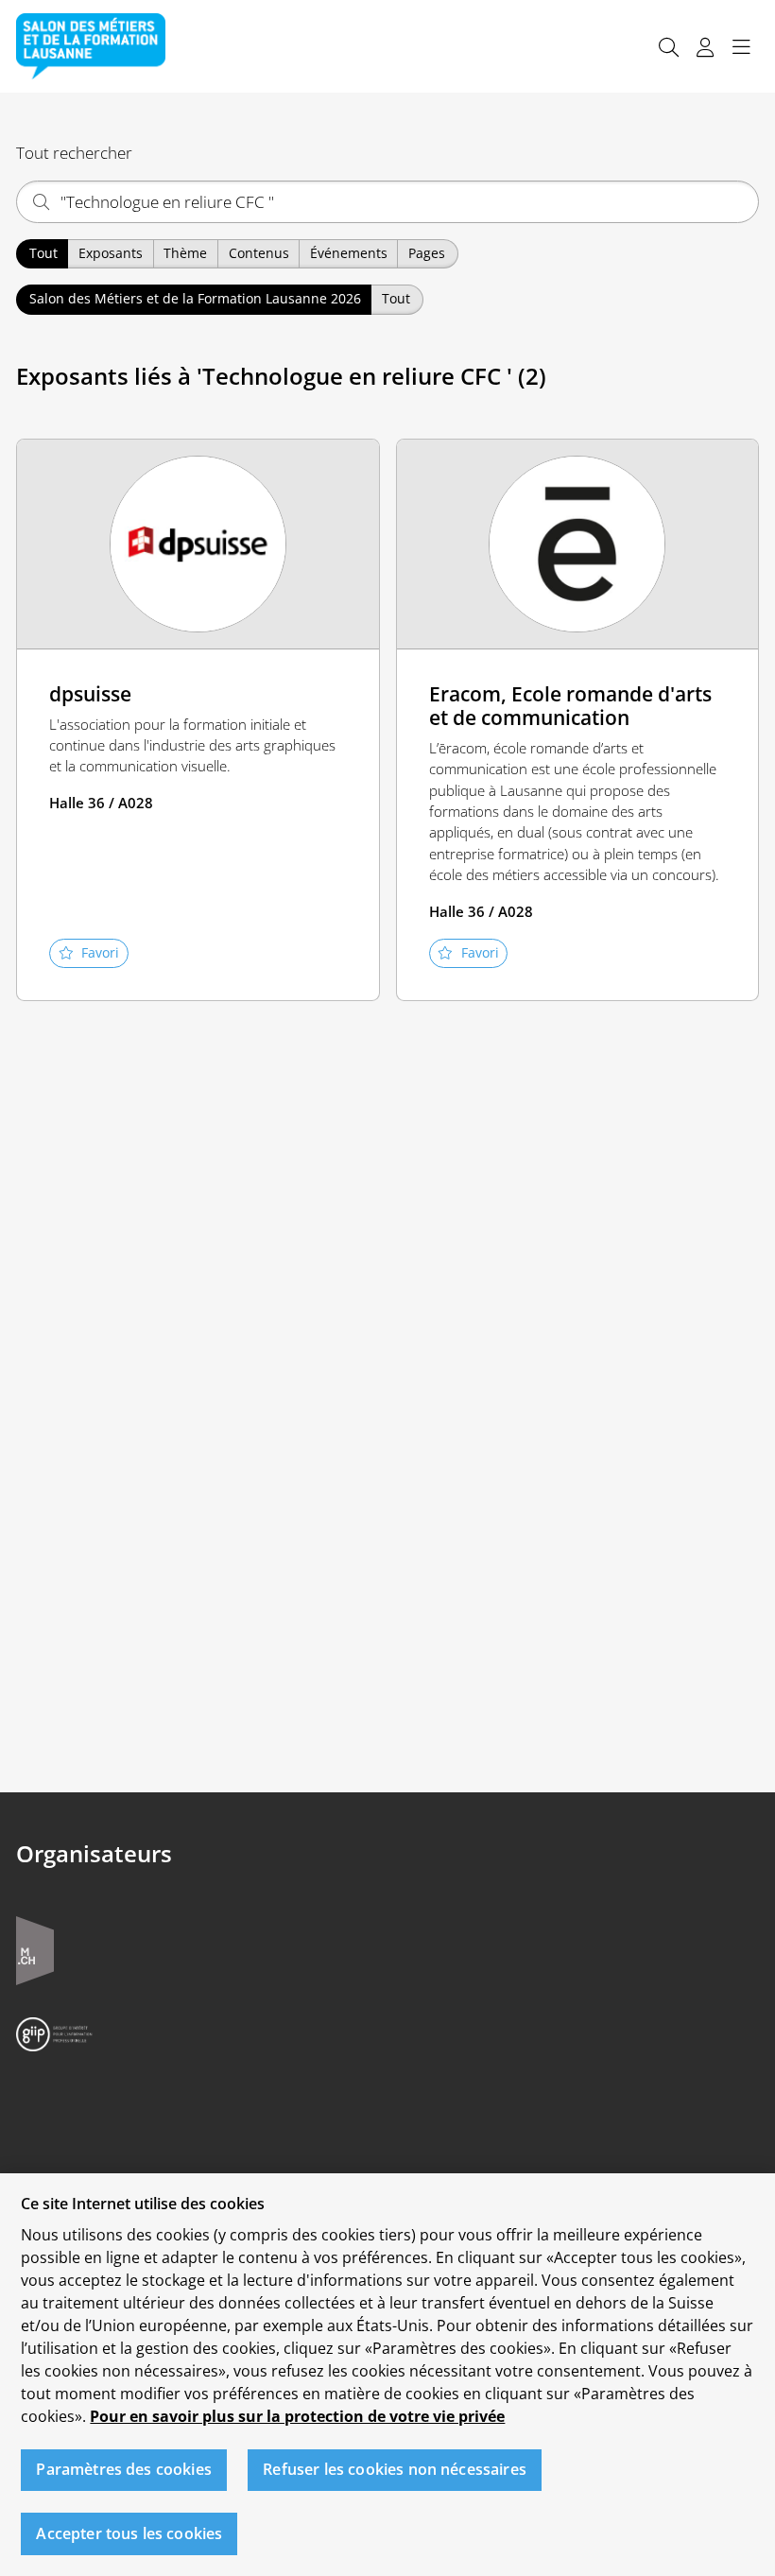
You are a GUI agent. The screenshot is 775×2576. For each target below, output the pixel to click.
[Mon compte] (705, 47)
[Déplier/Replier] (741, 47)
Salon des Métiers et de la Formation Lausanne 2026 (195, 298)
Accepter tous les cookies (129, 2533)
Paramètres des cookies (124, 2469)
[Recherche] (668, 47)
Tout (43, 253)
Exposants (111, 253)
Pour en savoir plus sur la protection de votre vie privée (297, 2416)
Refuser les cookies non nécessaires (395, 2469)
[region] (387, 2375)
